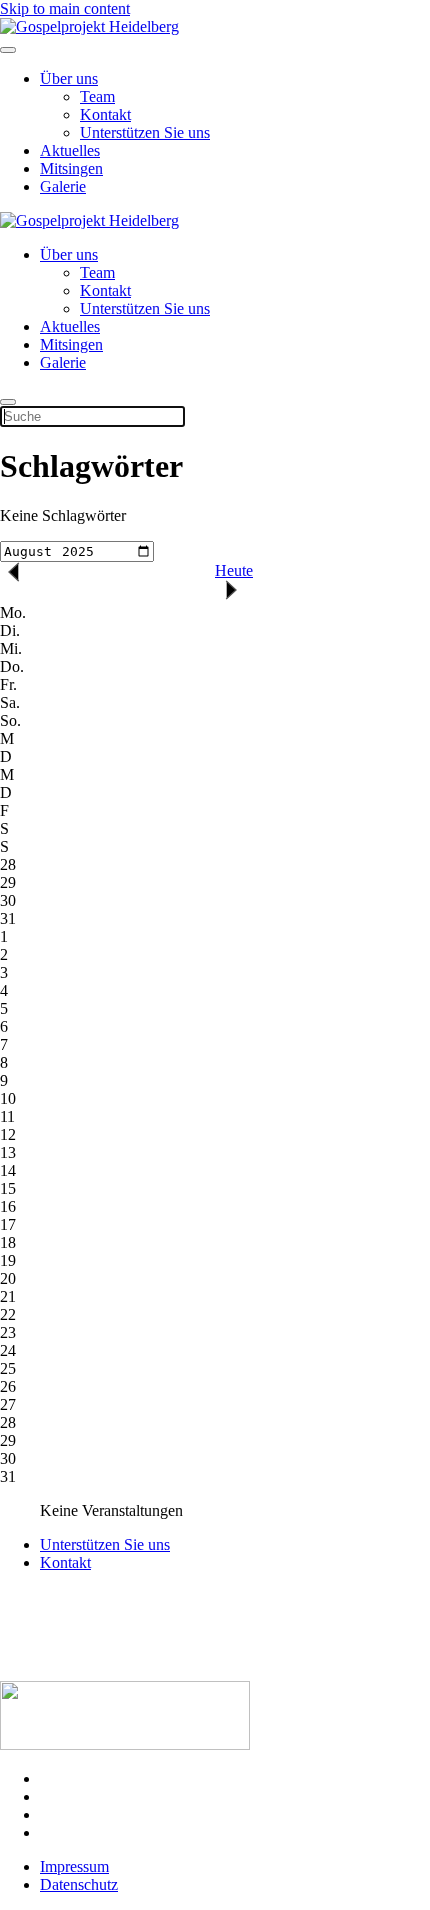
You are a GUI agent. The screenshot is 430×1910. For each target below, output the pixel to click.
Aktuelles (70, 150)
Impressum (74, 1866)
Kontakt (105, 114)
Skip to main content (65, 8)
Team (97, 96)
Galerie (63, 186)
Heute (234, 570)
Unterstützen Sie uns (145, 132)
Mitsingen (71, 168)
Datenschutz (79, 1884)
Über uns (69, 78)
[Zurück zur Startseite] (89, 26)
